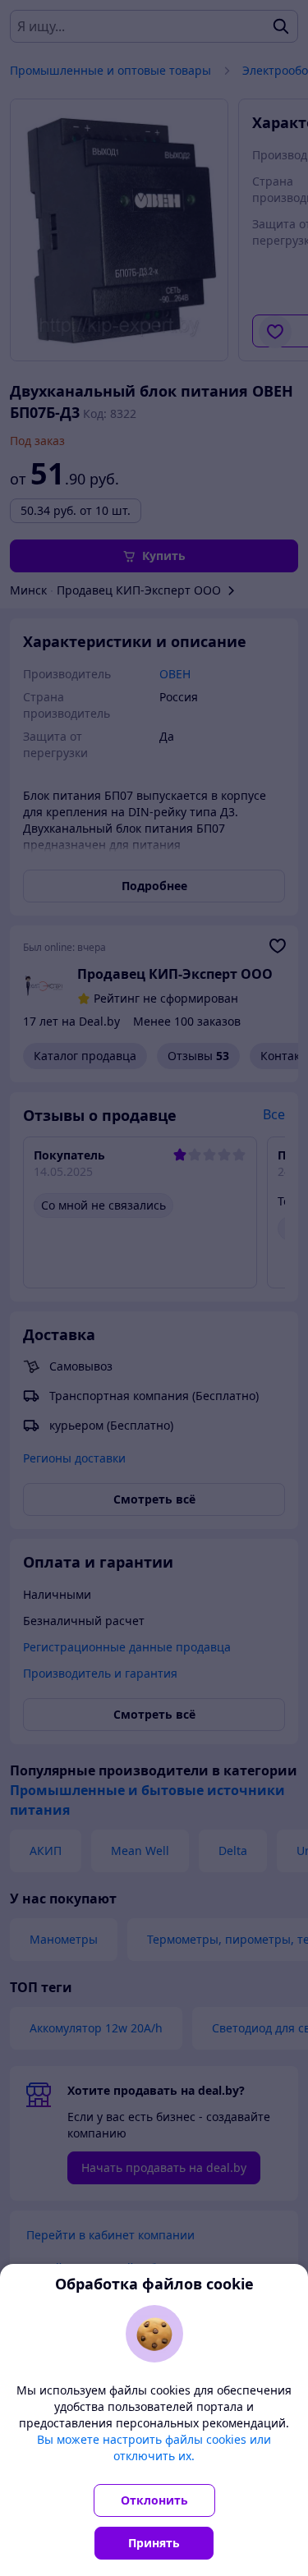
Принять (154, 2543)
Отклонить (154, 2500)
